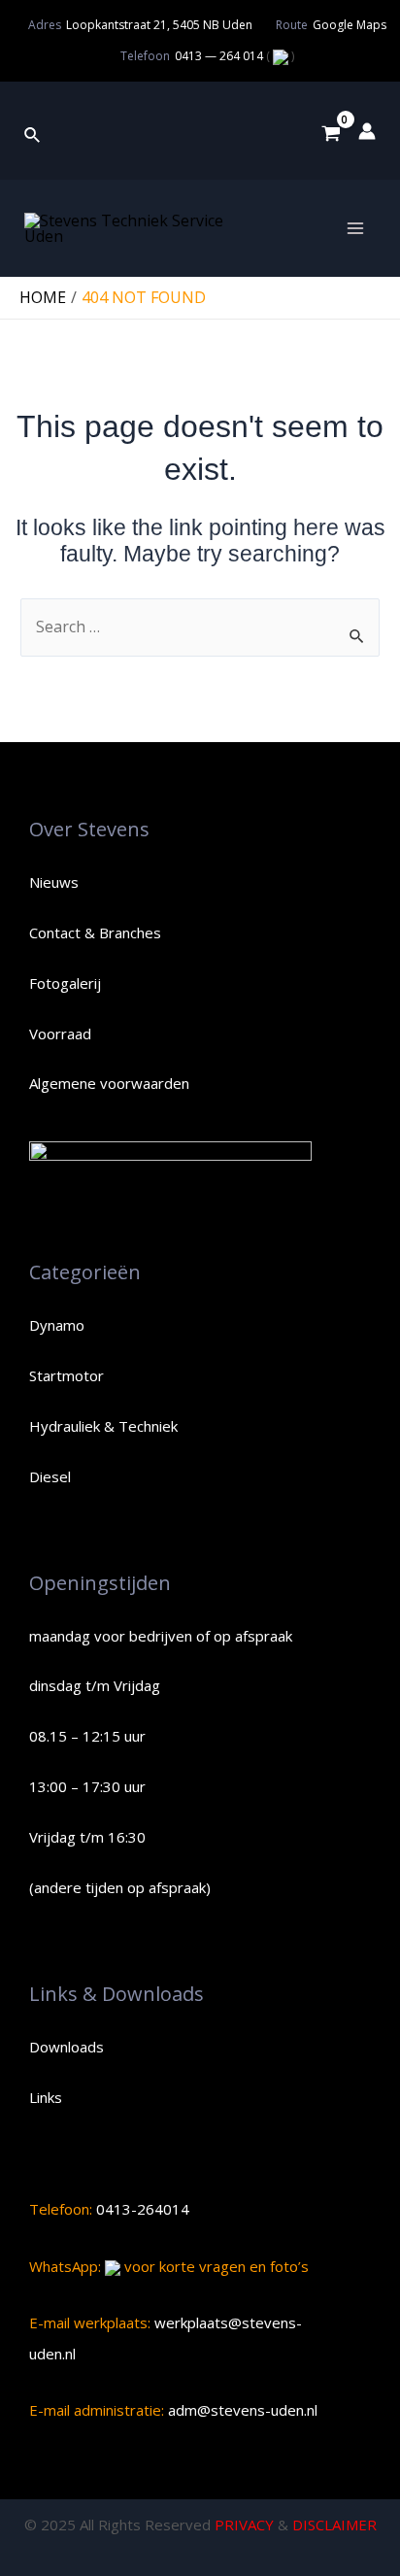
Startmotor (67, 1375)
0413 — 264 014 (220, 56)
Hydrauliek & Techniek (103, 1426)
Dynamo (57, 1325)
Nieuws (54, 882)
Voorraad (60, 1034)
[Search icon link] (33, 131)
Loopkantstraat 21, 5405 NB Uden (159, 25)
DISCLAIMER (334, 2525)
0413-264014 (141, 2209)
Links (46, 2097)
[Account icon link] (367, 131)
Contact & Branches (95, 932)
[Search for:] (200, 627)
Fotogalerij (65, 983)
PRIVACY (244, 2525)
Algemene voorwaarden (109, 1083)
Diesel (50, 1476)
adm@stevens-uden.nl (241, 2410)
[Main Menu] (355, 228)
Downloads (67, 2047)
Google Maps (350, 25)
